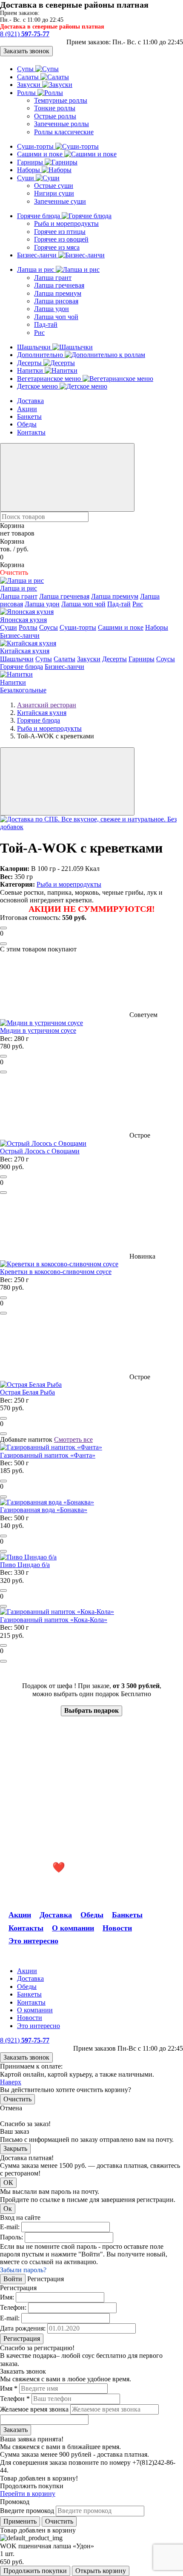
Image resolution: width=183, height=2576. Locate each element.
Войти (13, 2279)
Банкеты (29, 416)
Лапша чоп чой (56, 317)
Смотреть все (73, 1439)
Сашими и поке (41, 154)
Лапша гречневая (59, 285)
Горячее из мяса (57, 247)
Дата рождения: (23, 2328)
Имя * (9, 2388)
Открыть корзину (101, 2571)
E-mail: (10, 2227)
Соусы (49, 627)
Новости (117, 1928)
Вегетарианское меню (50, 379)
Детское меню (38, 386)
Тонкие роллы (55, 108)
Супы (26, 69)
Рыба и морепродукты (66, 223)
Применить (20, 2521)
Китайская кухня (25, 651)
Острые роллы (55, 116)
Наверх (11, 2082)
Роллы (27, 93)
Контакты (31, 432)
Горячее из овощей (61, 239)
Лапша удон (51, 309)
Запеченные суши (60, 201)
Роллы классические (64, 132)
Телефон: (13, 2307)
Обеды (27, 424)
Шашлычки (35, 347)
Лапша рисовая (56, 301)
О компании (73, 1928)
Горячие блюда (39, 216)
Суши (26, 178)
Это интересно (33, 1941)
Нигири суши (54, 193)
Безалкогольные (23, 690)
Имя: (7, 2297)
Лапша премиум (58, 293)
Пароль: (11, 2237)
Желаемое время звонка (34, 2409)
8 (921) (25, 34)
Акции (27, 409)
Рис (39, 333)
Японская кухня (23, 620)
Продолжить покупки (35, 2571)
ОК (8, 2183)
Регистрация (22, 2338)
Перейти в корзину (28, 2494)
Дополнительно (41, 355)
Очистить (17, 2099)
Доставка (30, 401)
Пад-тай (46, 324)
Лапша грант (53, 278)
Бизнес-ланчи (38, 255)
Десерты (30, 363)
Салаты (29, 77)
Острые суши (54, 186)
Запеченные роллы (61, 124)
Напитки (31, 370)
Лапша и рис (36, 269)
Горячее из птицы (60, 232)
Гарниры (31, 162)
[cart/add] (3, 928)
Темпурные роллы (61, 100)
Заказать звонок (26, 51)
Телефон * (15, 2399)
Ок (8, 2209)
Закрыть (15, 2148)
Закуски (30, 85)
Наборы (29, 170)
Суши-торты (36, 146)
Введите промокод (27, 2511)
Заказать (16, 2430)
